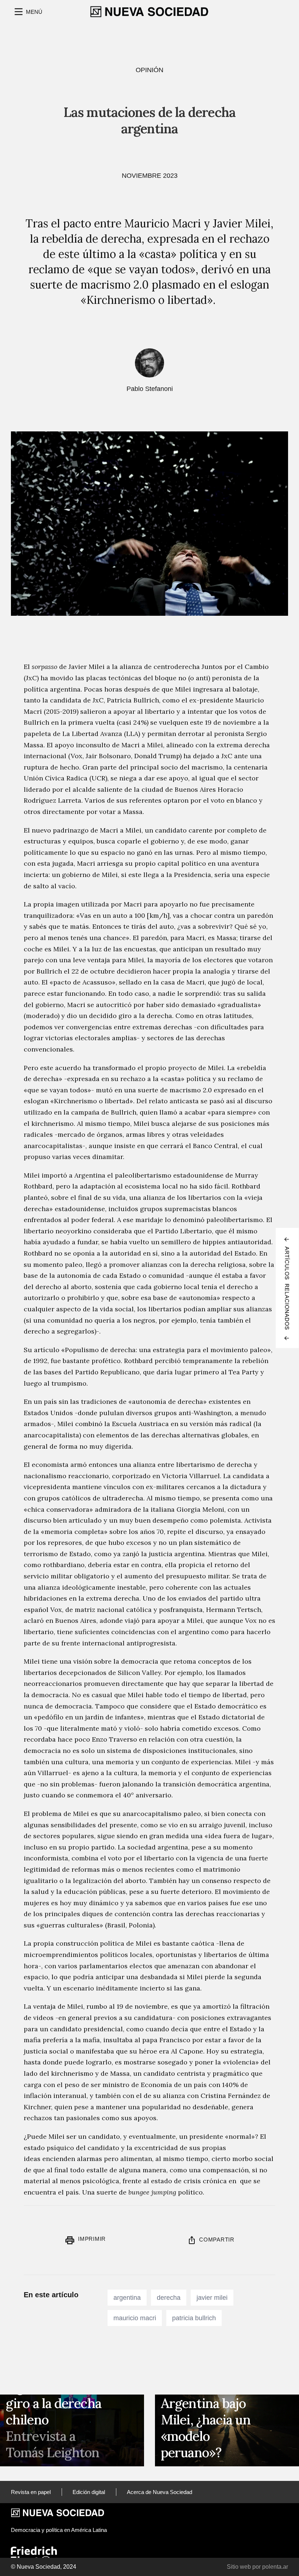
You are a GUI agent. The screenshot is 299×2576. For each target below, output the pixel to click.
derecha (169, 2298)
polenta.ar (275, 2567)
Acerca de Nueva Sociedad (160, 2492)
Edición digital (89, 2492)
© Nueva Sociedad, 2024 (44, 2567)
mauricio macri (135, 2318)
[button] (28, 12)
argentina (127, 2298)
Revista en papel (31, 2492)
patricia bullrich (194, 2318)
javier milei (212, 2298)
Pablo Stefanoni (150, 389)
